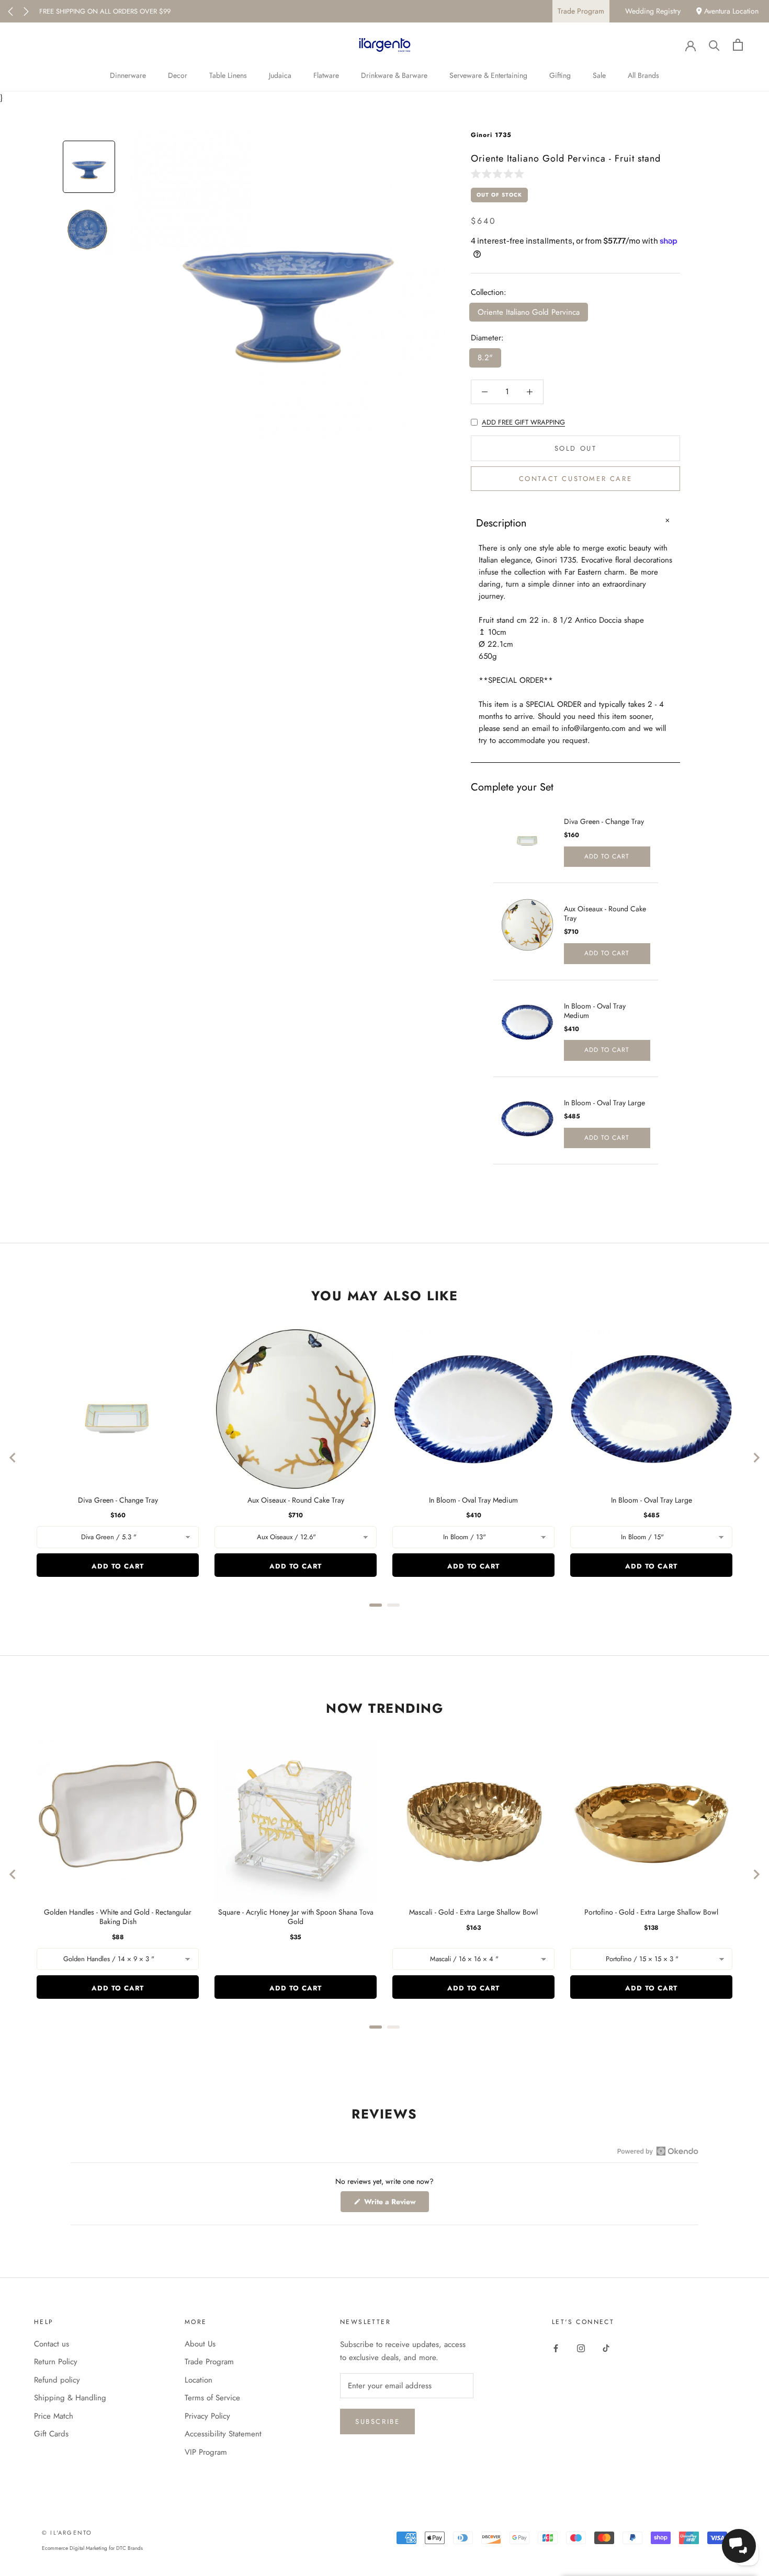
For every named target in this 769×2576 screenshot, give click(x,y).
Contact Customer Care (576, 479)
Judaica (280, 75)
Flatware (326, 75)
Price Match (54, 2416)
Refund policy (57, 2380)
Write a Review (395, 2204)
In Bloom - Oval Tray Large (604, 1103)
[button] (500, 173)
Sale (599, 75)
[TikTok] (606, 2348)
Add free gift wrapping (523, 422)
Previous (10, 12)
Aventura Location (730, 11)
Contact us (52, 2344)
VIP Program (206, 2452)
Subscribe (377, 2422)
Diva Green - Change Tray (604, 821)
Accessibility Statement (223, 2434)
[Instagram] (581, 2348)
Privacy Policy (207, 2416)
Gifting (560, 75)
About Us (200, 2344)
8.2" (485, 358)
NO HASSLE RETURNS (72, 11)
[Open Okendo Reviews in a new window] (658, 2151)
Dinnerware (128, 75)
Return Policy (56, 2362)
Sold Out (576, 448)
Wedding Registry (653, 11)
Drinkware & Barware (394, 75)
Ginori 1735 (491, 135)
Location (199, 2380)
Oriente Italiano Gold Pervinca (529, 312)
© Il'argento (67, 2533)
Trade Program (581, 11)
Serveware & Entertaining (488, 75)
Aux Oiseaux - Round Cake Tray (605, 913)
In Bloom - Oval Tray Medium (595, 1011)
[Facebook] (556, 2348)
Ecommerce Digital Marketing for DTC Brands (92, 2548)
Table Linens (228, 75)
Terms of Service (212, 2398)
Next (26, 12)
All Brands (643, 75)
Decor (178, 75)
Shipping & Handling (70, 2398)
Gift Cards (51, 2434)
